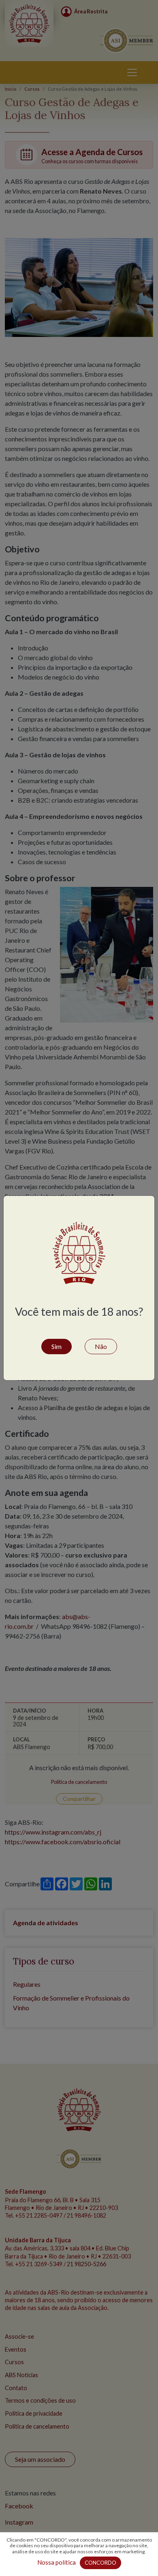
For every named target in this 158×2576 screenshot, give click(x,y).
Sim (57, 1346)
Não (101, 1346)
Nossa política (57, 2562)
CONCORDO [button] (100, 2563)
